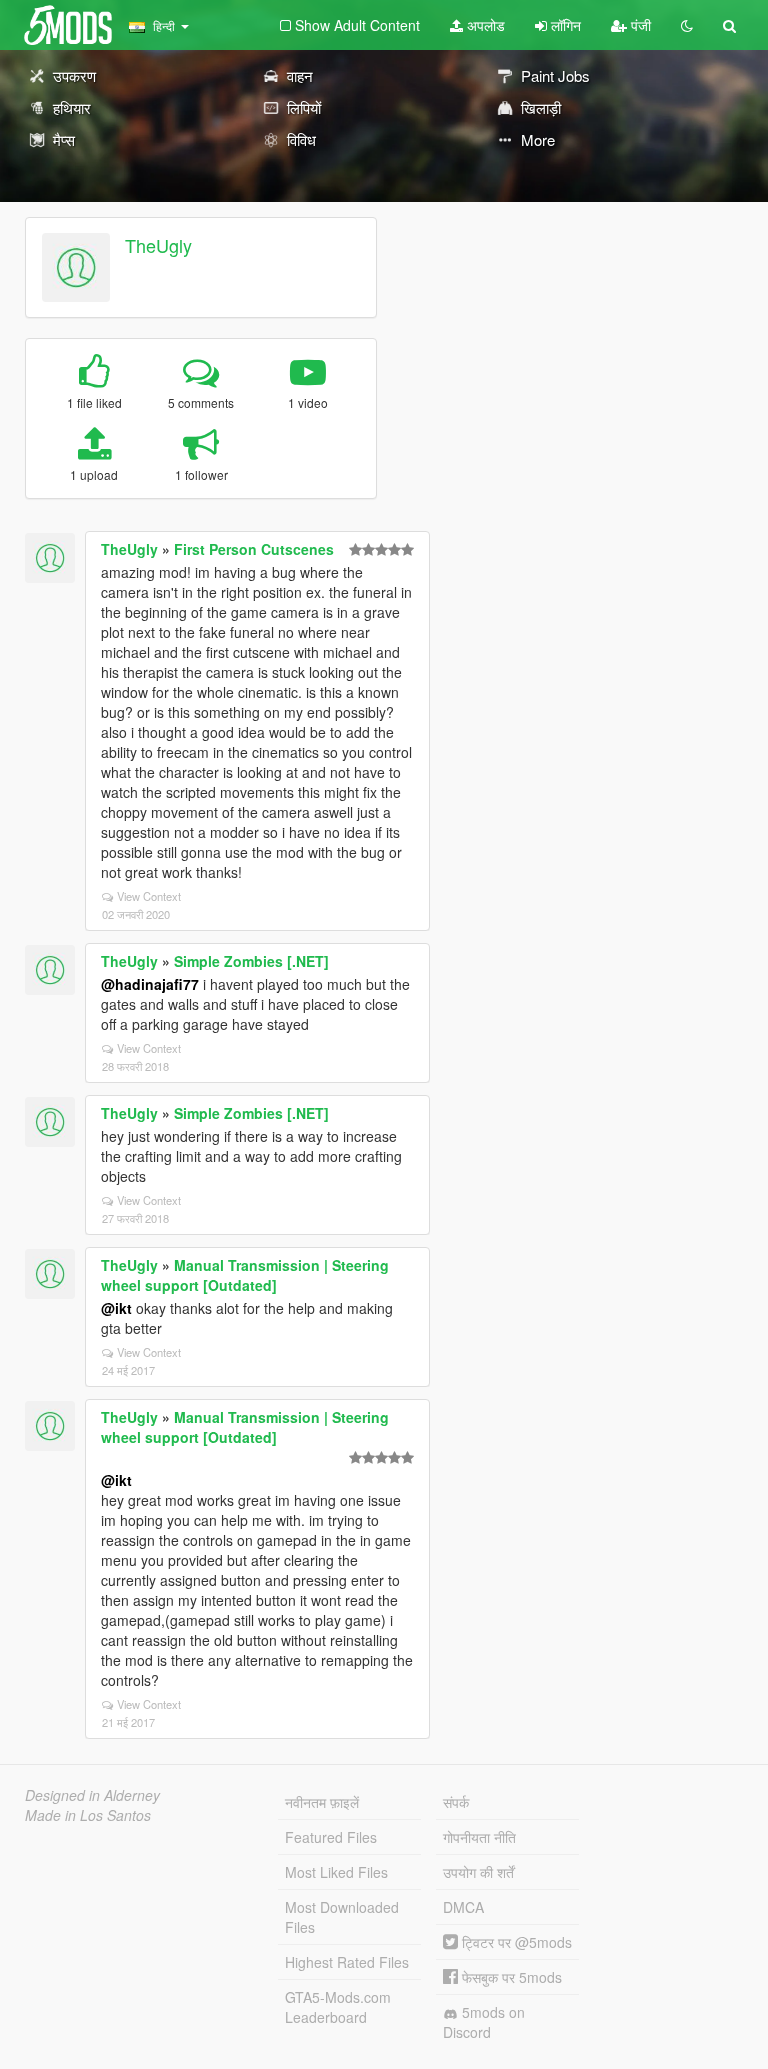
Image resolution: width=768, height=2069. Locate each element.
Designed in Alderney (92, 1795)
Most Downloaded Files (342, 1917)
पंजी (639, 25)
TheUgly (158, 245)
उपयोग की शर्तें (478, 1872)
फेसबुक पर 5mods (510, 1977)
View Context (149, 896)
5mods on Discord (484, 2022)
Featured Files (331, 1837)
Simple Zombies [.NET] (251, 961)
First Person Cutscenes (254, 549)
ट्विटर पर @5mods (515, 1942)
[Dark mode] (687, 25)
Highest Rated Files (347, 1962)
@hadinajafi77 (150, 984)
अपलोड (484, 25)
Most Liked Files (336, 1872)
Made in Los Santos (88, 1815)
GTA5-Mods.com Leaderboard (338, 2007)
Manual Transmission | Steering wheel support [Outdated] (245, 1275)
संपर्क (456, 1802)
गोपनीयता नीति (479, 1837)
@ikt (116, 1308)
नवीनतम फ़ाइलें (322, 1802)
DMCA (463, 1907)
